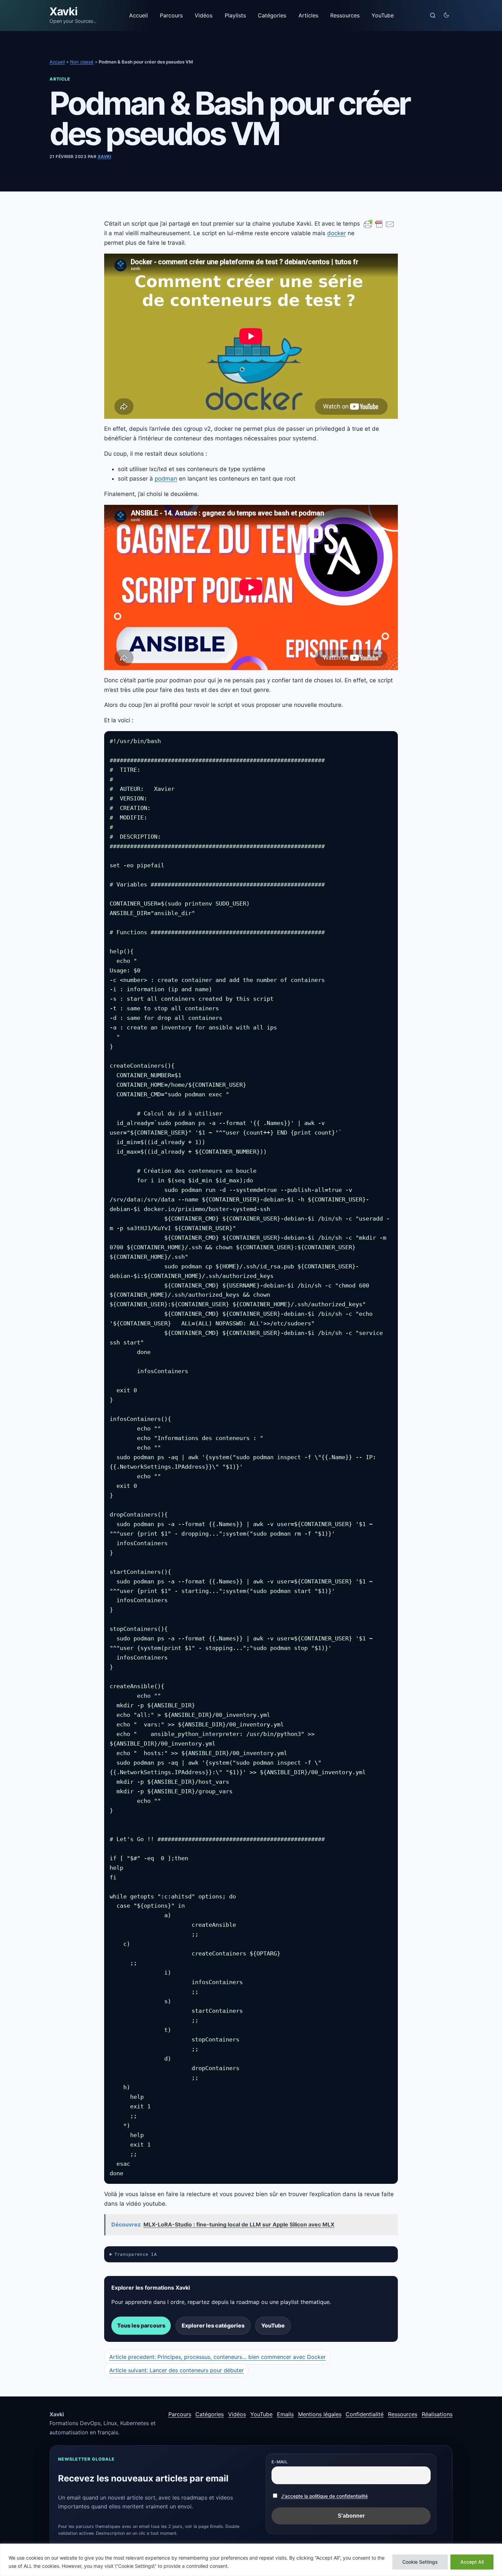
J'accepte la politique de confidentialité (324, 2496)
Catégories (272, 15)
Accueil (138, 15)
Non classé (82, 62)
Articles (308, 15)
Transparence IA (136, 2254)
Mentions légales (320, 2414)
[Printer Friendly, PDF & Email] (379, 224)
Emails (285, 2414)
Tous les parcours (141, 2325)
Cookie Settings (420, 2562)
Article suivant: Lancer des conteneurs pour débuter (177, 2370)
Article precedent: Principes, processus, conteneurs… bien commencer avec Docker (218, 2357)
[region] (251, 2560)
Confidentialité (365, 2414)
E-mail (280, 2462)
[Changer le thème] (446, 15)
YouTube (383, 15)
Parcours (171, 15)
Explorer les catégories (213, 2325)
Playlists (235, 15)
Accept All (472, 2562)
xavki (104, 156)
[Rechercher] (433, 15)
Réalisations (437, 2414)
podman (166, 479)
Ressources (345, 15)
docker (337, 233)
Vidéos (204, 15)
